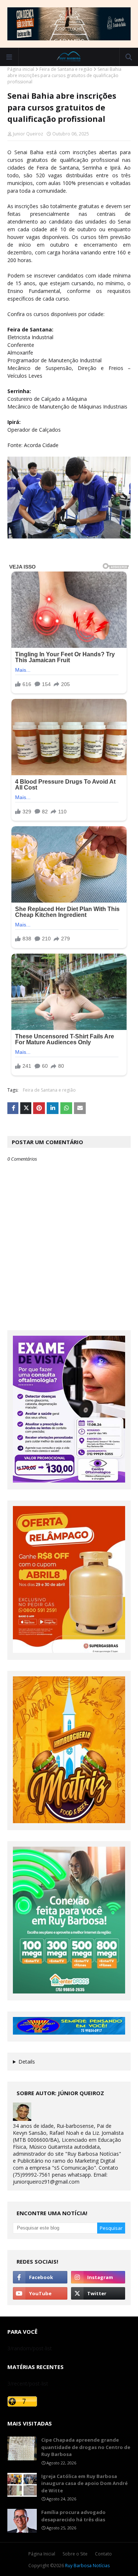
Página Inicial (42, 2554)
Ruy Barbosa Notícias (87, 2566)
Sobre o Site (75, 2554)
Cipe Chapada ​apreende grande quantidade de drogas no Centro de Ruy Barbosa (86, 2447)
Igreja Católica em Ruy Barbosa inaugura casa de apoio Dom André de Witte (84, 2483)
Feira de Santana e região (66, 69)
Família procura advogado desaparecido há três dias (73, 2516)
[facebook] (40, 2277)
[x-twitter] (98, 2293)
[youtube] (40, 2293)
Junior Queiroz (28, 134)
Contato (103, 2554)
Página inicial (21, 69)
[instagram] (98, 2277)
